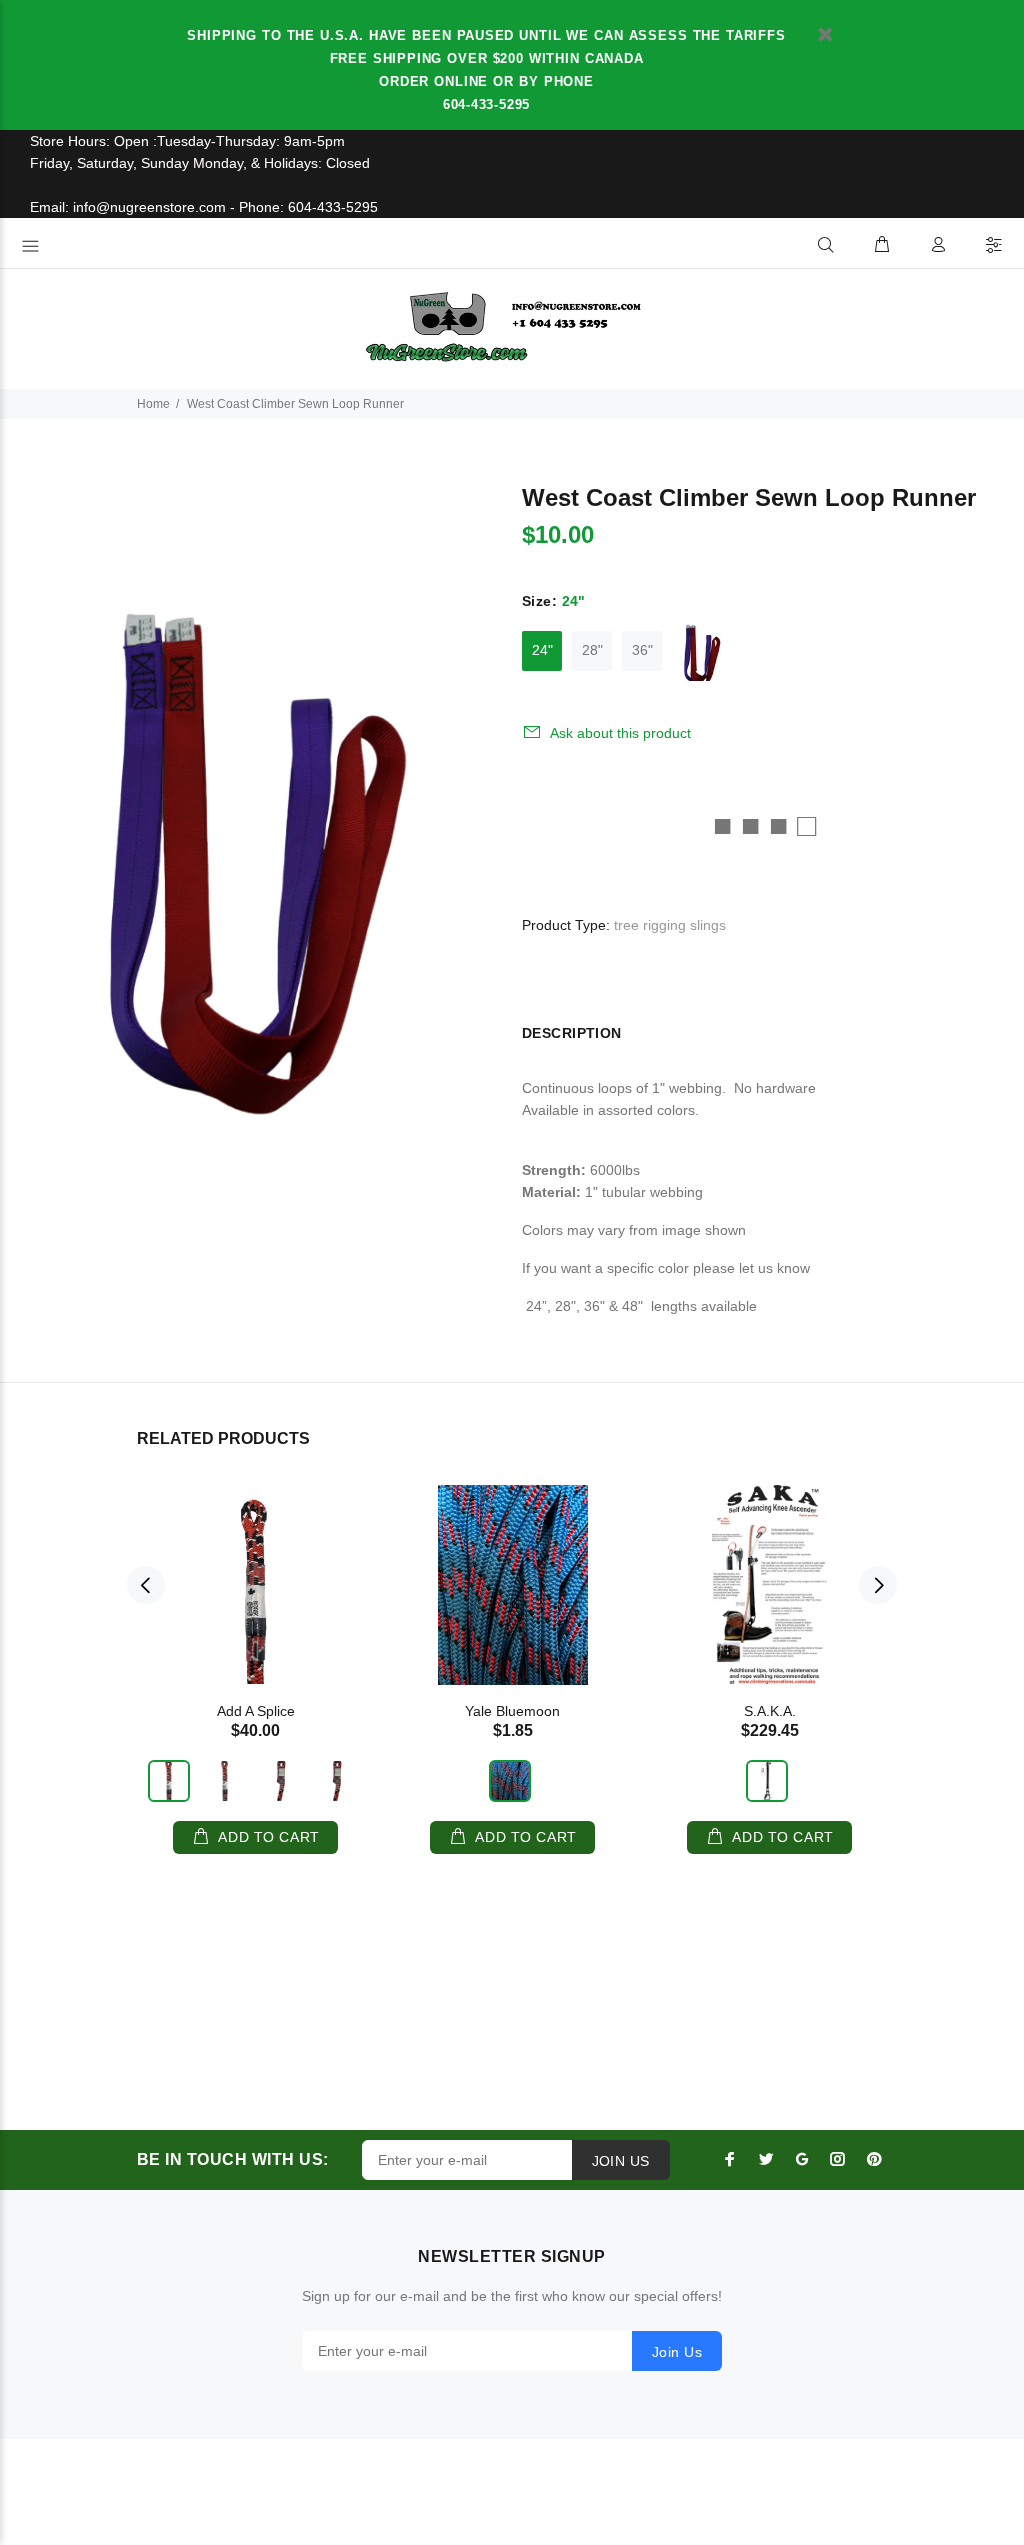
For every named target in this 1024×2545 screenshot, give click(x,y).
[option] (255, 1654)
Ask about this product (620, 733)
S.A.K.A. (770, 1711)
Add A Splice (256, 1711)
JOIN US (621, 2161)
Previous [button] (146, 1585)
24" (542, 650)
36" (642, 650)
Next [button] (878, 1585)
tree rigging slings (670, 925)
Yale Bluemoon (512, 1711)
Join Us (677, 2352)
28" (592, 650)
